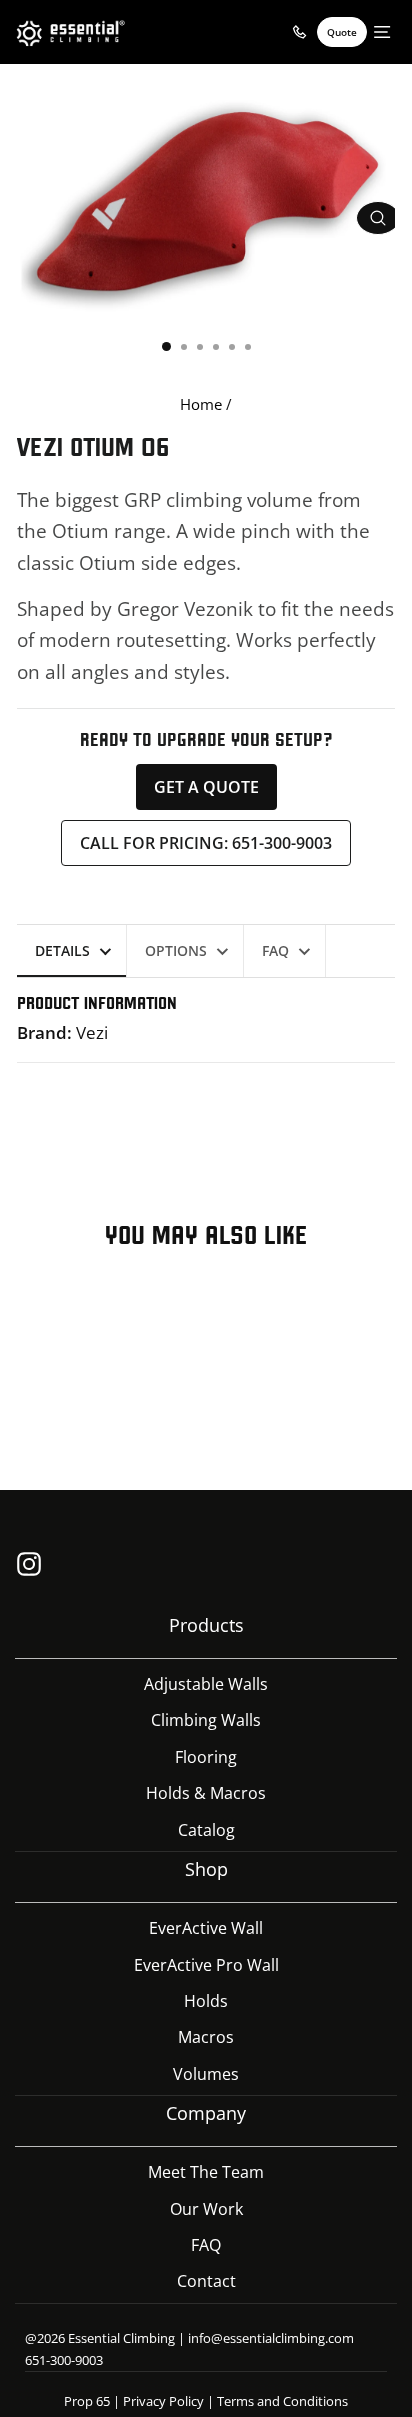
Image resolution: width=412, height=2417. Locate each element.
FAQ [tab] (275, 950)
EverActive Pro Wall (206, 1965)
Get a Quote (206, 787)
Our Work (206, 2209)
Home (201, 404)
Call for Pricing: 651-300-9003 (206, 843)
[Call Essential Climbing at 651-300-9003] (299, 32)
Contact (206, 2281)
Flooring (206, 1757)
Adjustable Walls (206, 1684)
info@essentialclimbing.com (271, 2338)
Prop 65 (87, 2401)
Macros (206, 2037)
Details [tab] (62, 950)
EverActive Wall (206, 1928)
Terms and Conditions (282, 2401)
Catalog (206, 1830)
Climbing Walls (206, 1720)
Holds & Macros (206, 1793)
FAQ (206, 2245)
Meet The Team (206, 2172)
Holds (206, 2001)
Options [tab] (176, 950)
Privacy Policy (163, 2401)
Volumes (206, 2074)
